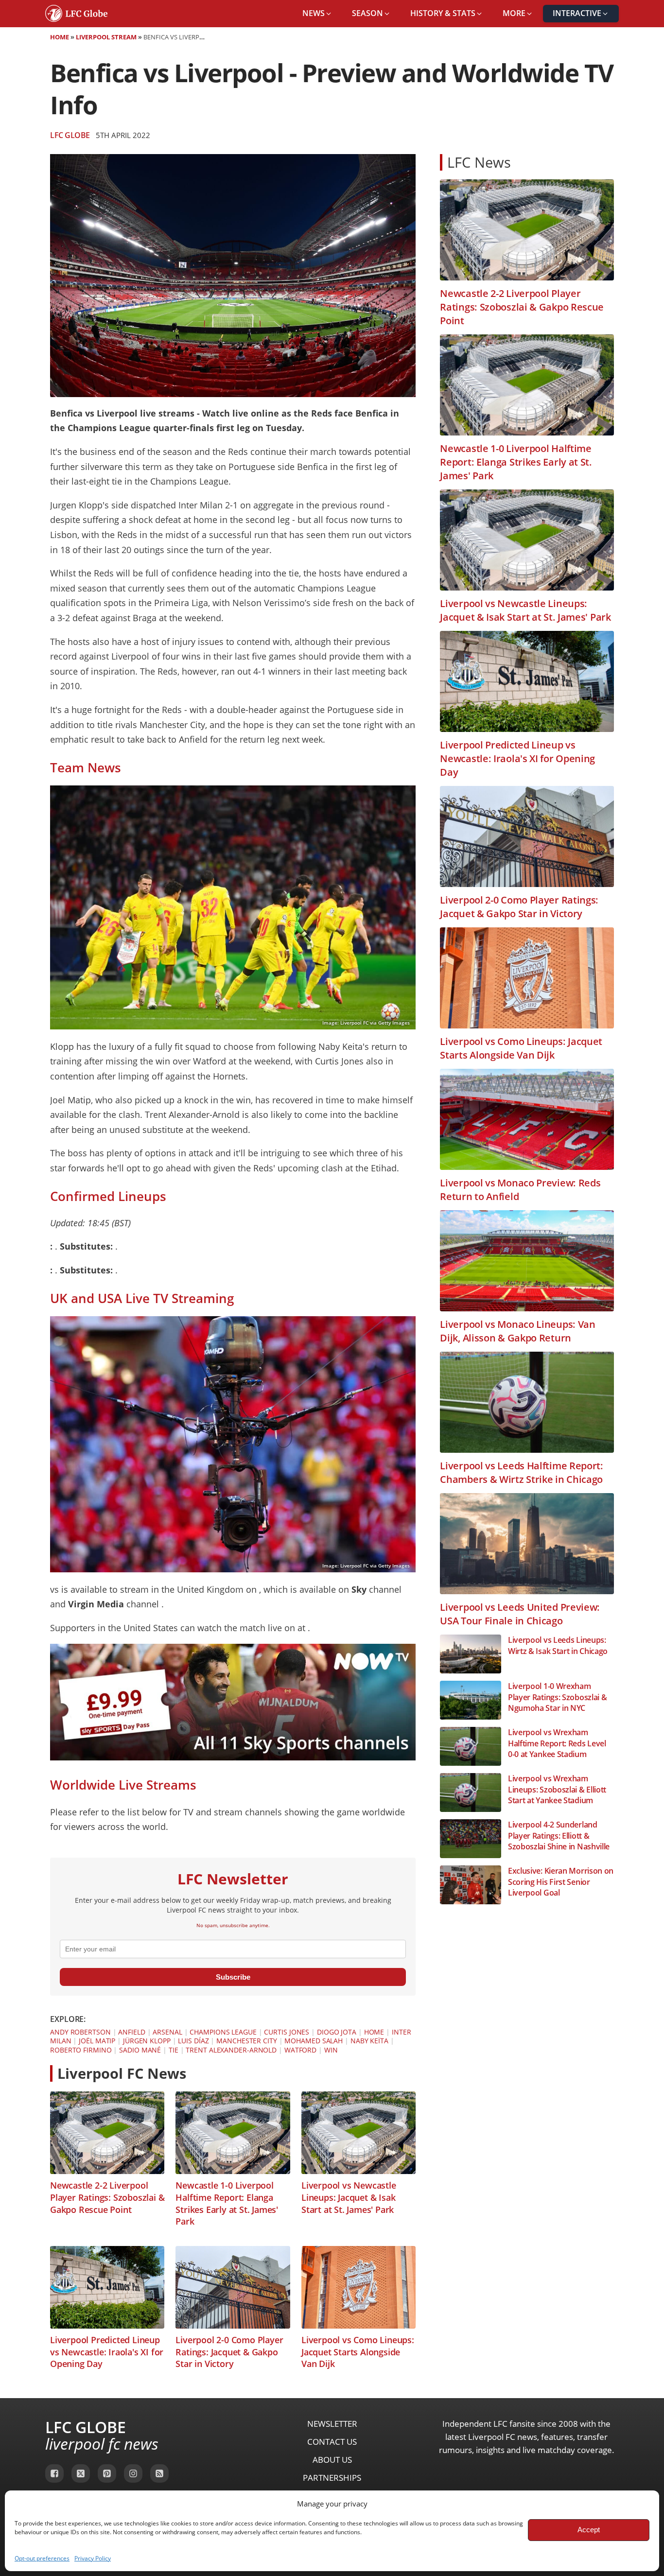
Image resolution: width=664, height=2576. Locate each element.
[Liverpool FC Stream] (233, 1757)
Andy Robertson (80, 2032)
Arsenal (167, 2032)
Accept (589, 2530)
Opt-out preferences (42, 2558)
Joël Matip (97, 2041)
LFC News (479, 162)
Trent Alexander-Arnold (231, 2050)
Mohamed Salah (314, 2041)
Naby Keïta (369, 2041)
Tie (174, 2050)
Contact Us (332, 2442)
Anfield (131, 2032)
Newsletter (332, 2424)
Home (60, 37)
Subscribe (233, 1977)
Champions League (223, 2032)
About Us (332, 2460)
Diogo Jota (337, 2032)
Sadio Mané (140, 2050)
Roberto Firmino (81, 2050)
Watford (300, 2050)
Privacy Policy (93, 2558)
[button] (317, 14)
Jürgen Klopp (147, 2041)
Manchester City (247, 2041)
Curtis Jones (287, 2032)
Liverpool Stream (106, 37)
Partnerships (332, 2478)
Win (331, 2050)
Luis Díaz (193, 2041)
